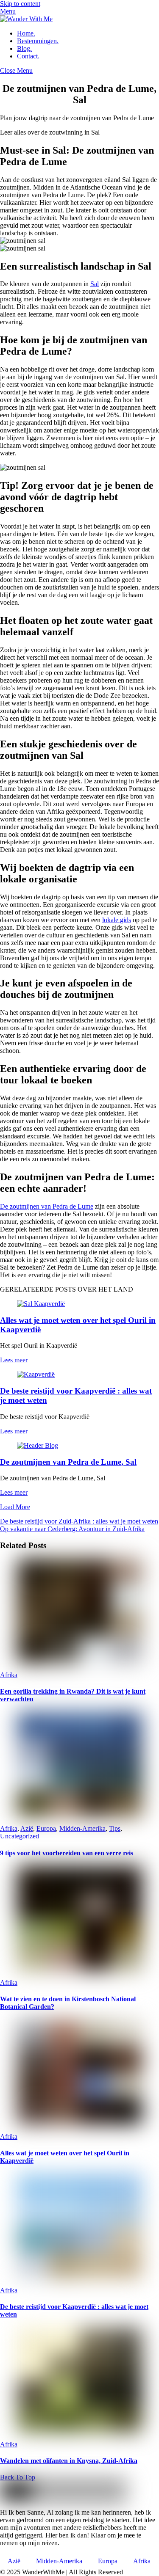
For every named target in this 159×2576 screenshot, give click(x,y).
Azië (27, 1828)
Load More (15, 1507)
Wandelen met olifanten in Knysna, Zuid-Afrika (69, 2461)
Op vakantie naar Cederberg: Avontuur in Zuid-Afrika (72, 1529)
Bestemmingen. (38, 41)
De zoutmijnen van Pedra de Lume (47, 1206)
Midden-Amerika (82, 1828)
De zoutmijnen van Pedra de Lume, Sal (68, 1462)
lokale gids (117, 920)
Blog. (24, 48)
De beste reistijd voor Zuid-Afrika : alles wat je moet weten (79, 1521)
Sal (95, 284)
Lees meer (14, 1360)
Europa (46, 1828)
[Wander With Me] (26, 19)
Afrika (9, 1675)
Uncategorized (20, 1836)
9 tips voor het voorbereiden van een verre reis (67, 1853)
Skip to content (20, 4)
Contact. (28, 56)
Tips (115, 1828)
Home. (26, 33)
